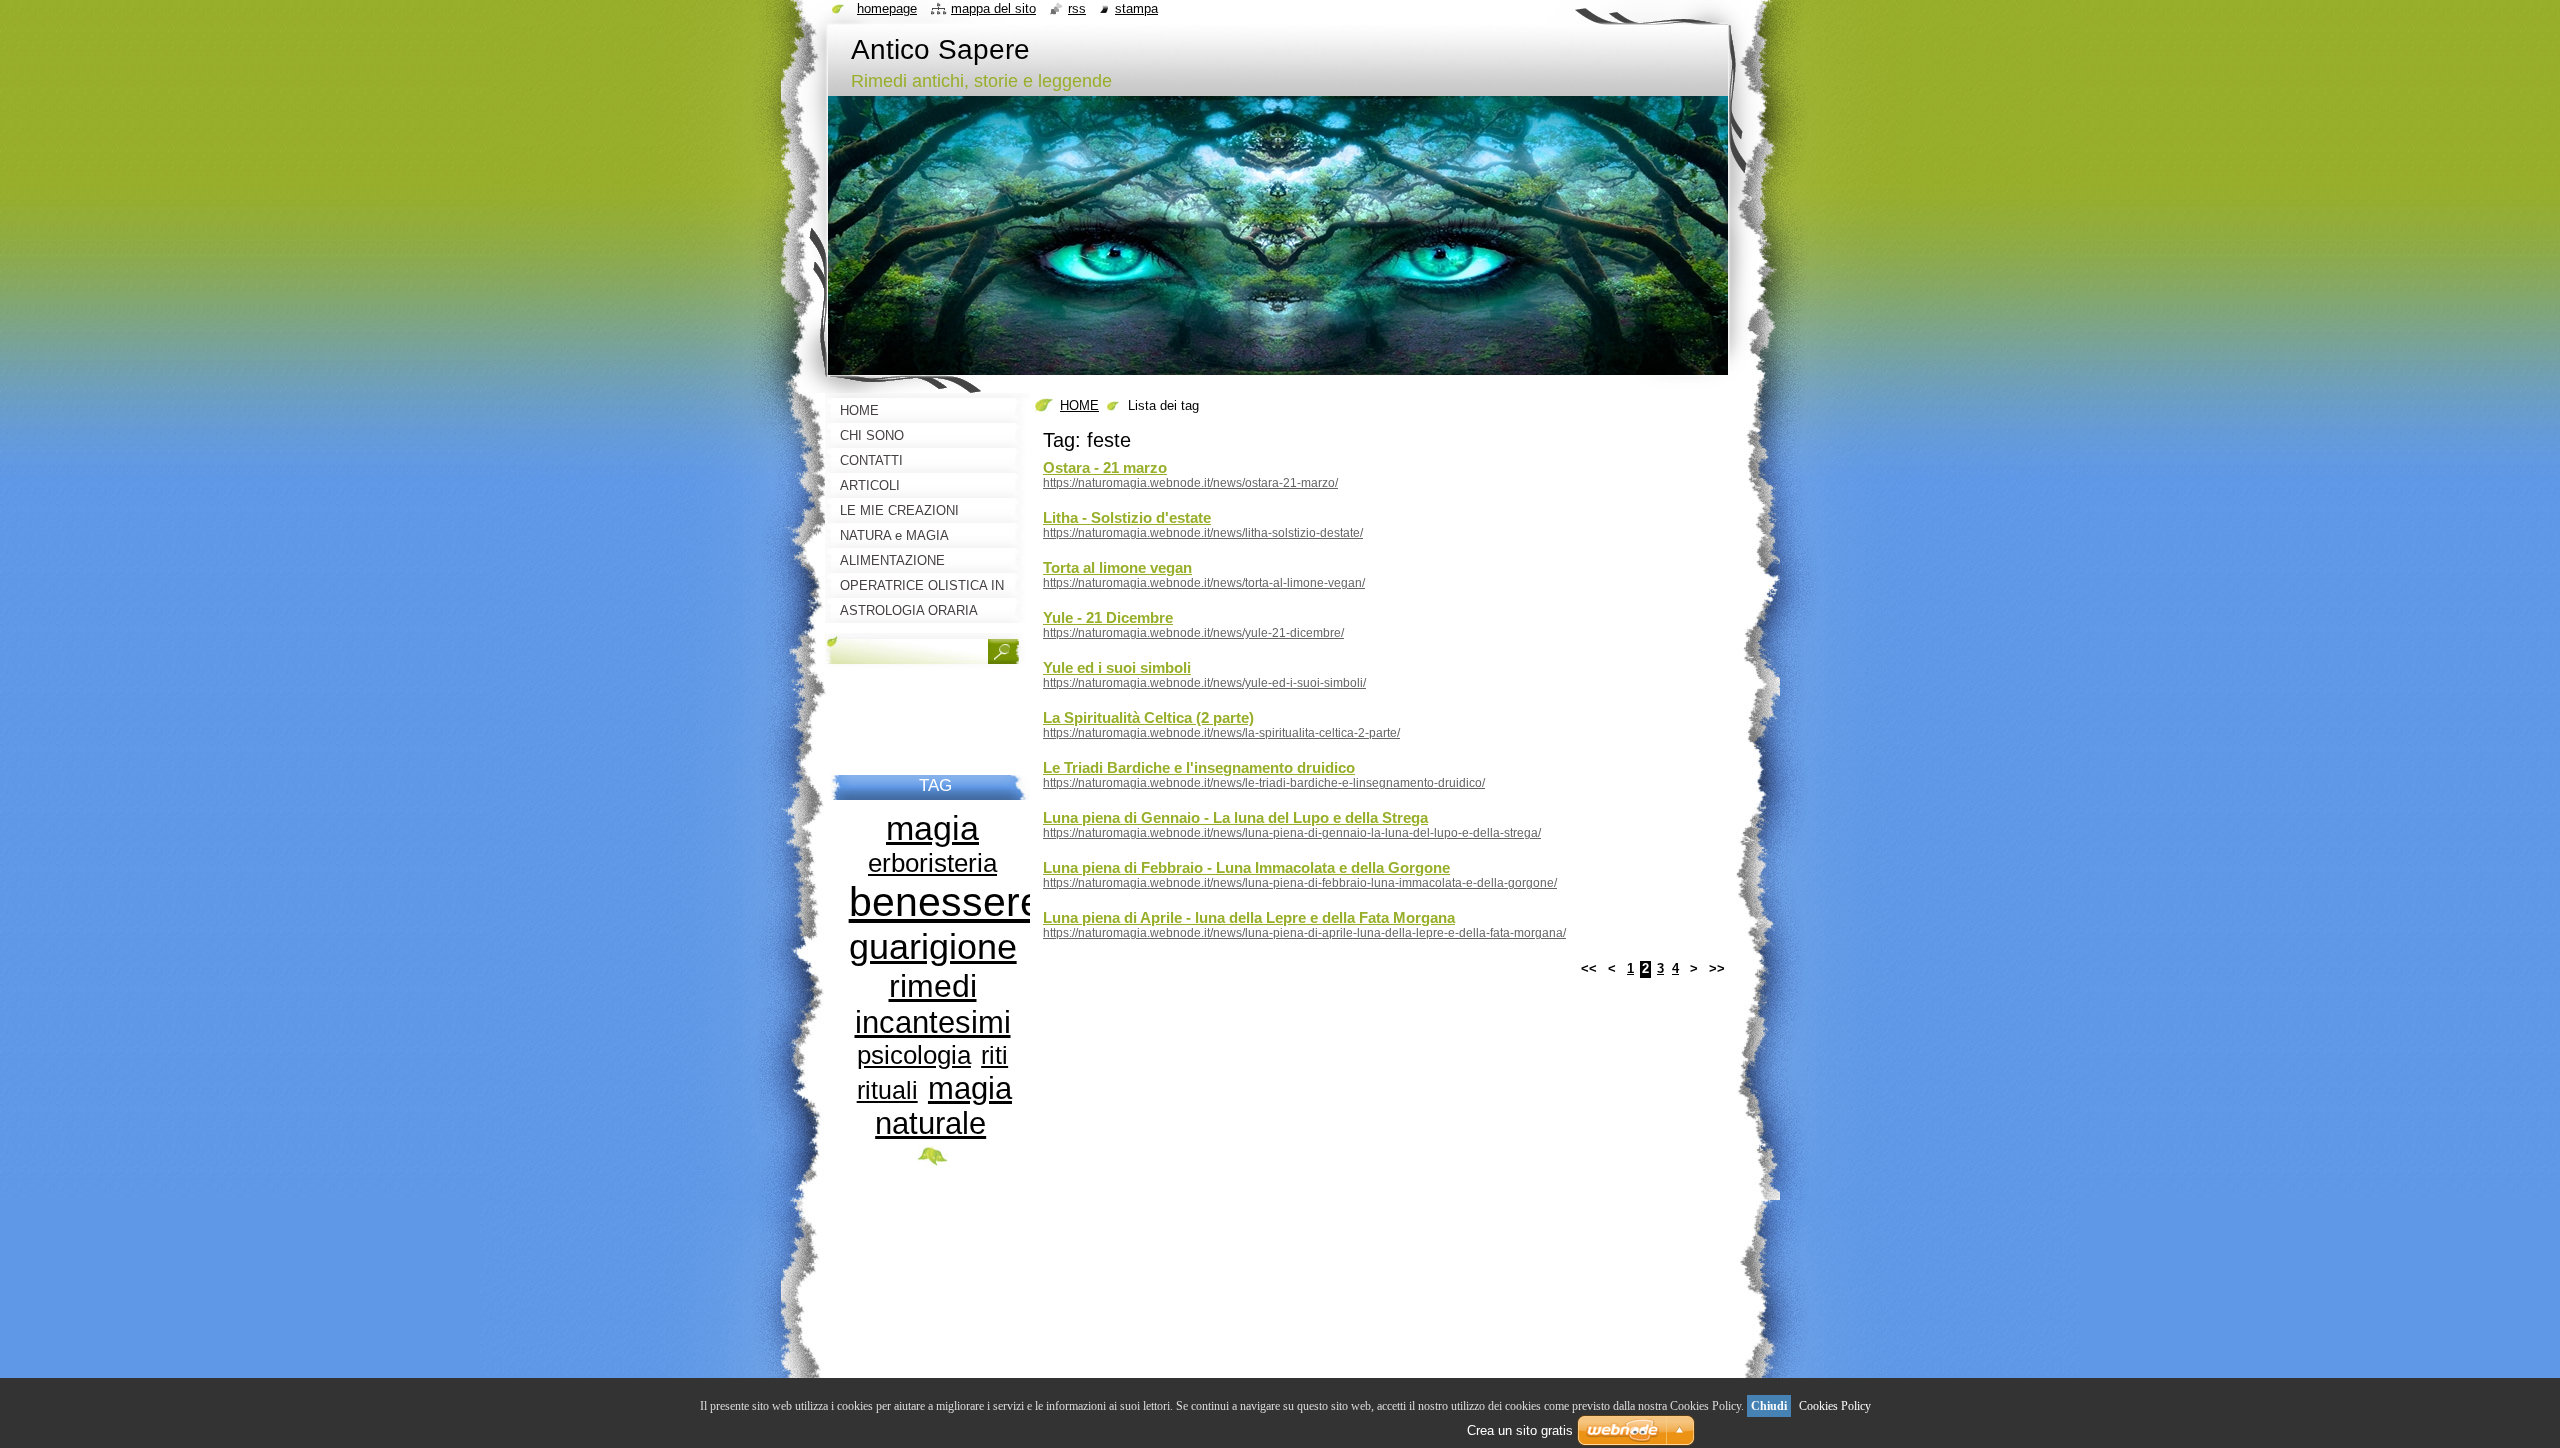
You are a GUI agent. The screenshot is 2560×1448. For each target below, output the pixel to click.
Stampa (1136, 8)
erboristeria (932, 863)
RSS (1077, 8)
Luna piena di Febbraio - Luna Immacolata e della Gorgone (1246, 867)
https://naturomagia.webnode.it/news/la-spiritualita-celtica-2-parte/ (1221, 733)
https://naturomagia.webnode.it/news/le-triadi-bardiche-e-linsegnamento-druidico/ (1264, 783)
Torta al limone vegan (1117, 567)
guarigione (933, 946)
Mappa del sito (993, 8)
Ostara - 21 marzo (1105, 467)
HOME (1079, 405)
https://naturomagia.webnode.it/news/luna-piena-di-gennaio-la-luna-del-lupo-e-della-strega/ (1292, 833)
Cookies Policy (1835, 1406)
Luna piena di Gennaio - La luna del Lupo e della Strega (1235, 817)
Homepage (887, 8)
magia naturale (943, 1105)
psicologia (914, 1055)
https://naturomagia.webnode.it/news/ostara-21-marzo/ (1190, 483)
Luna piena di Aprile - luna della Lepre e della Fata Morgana (1249, 917)
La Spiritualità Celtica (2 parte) (1148, 717)
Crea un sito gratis (1520, 1430)
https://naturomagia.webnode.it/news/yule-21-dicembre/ (1193, 633)
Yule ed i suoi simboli (1117, 667)
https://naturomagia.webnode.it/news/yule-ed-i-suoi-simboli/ (1204, 683)
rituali (887, 1090)
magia (932, 828)
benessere (946, 902)
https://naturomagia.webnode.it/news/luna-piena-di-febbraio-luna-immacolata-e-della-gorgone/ (1300, 883)
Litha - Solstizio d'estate (1127, 517)
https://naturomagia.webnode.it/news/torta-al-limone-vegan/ (1204, 583)
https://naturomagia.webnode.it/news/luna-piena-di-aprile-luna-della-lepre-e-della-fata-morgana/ (1304, 933)
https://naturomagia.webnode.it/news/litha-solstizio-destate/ (1203, 533)
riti (994, 1055)
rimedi (933, 986)
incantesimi (933, 1022)
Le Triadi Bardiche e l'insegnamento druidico (1199, 767)
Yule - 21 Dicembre (1108, 617)
